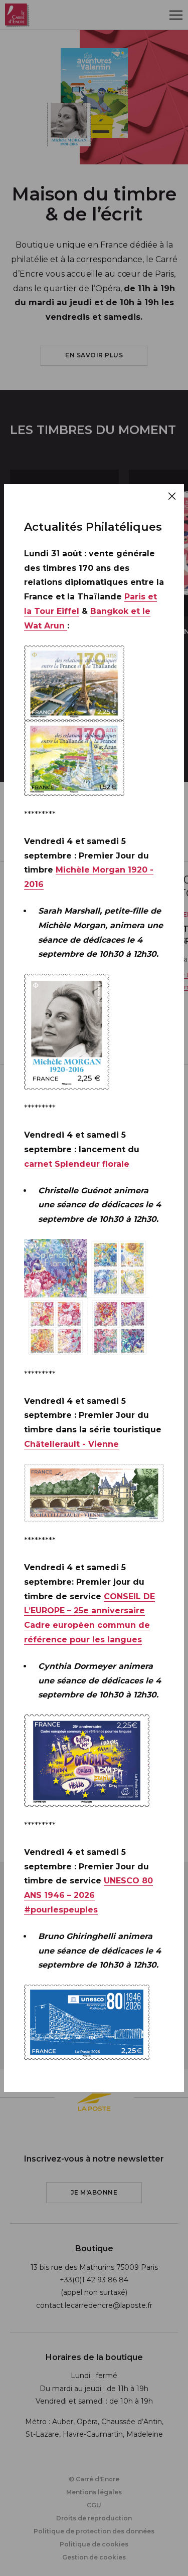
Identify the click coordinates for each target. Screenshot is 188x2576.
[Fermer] (172, 496)
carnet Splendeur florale (77, 1164)
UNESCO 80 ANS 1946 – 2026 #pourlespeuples (88, 1895)
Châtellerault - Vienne (71, 1444)
